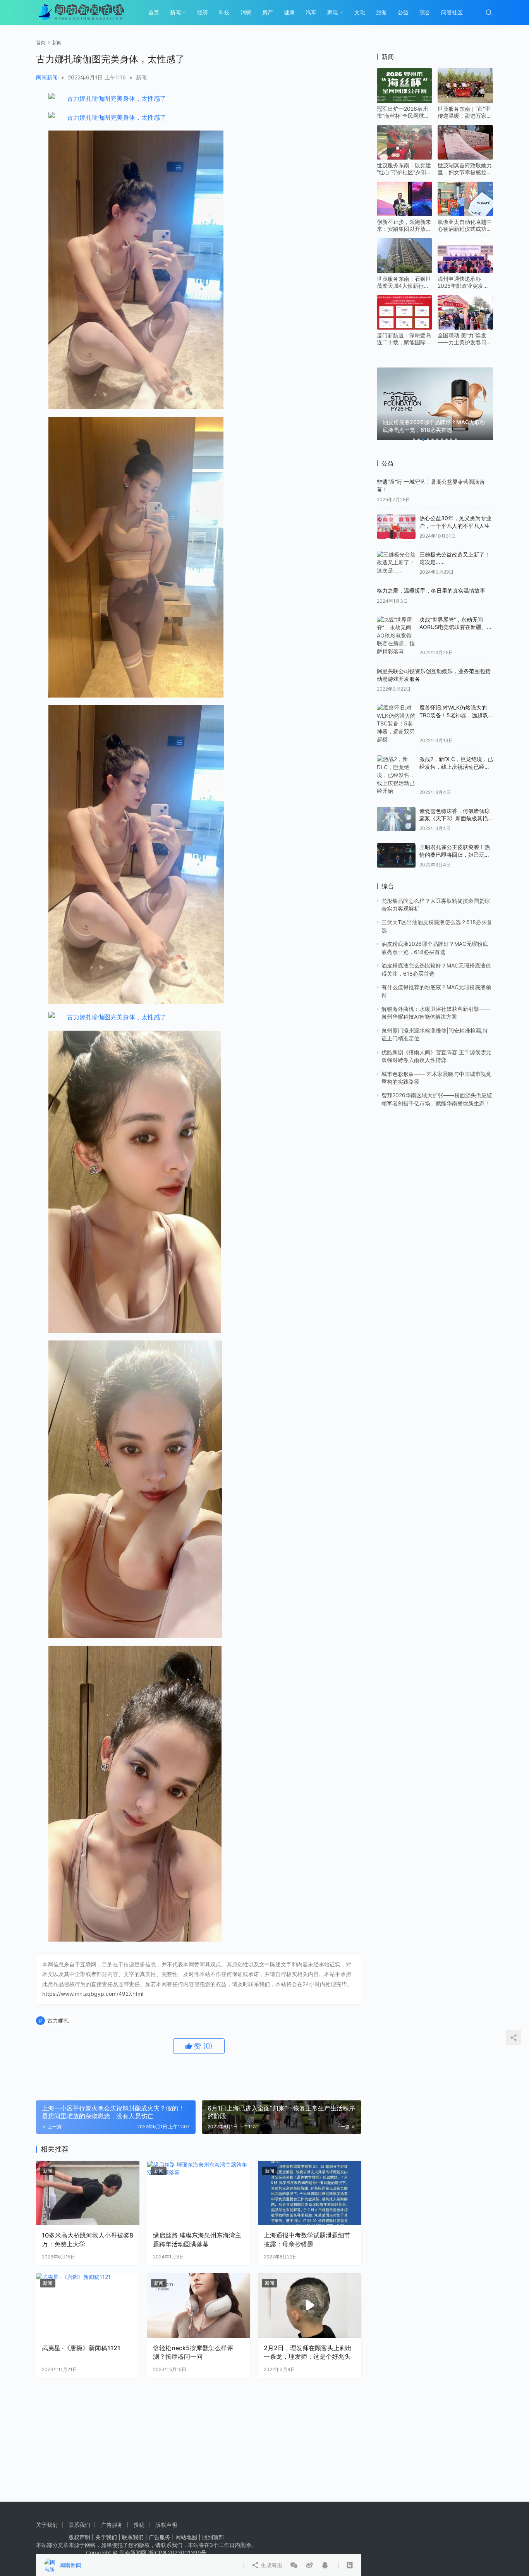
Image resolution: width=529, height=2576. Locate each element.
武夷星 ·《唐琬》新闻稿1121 (81, 2348)
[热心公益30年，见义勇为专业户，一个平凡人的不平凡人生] (396, 527)
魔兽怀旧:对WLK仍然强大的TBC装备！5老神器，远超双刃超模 (454, 715)
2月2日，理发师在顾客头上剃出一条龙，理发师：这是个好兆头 (308, 2352)
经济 (203, 12)
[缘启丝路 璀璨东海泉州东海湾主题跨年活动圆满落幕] (199, 2193)
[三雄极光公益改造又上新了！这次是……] (396, 563)
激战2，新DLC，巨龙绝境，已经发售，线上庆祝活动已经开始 (456, 766)
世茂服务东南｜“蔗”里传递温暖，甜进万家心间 (465, 112)
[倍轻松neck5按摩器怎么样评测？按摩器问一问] (199, 2305)
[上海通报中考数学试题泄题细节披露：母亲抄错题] (310, 2193)
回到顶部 (213, 2537)
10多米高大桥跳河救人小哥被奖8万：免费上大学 (88, 2239)
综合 (425, 12)
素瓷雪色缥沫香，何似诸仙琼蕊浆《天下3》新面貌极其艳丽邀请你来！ (455, 818)
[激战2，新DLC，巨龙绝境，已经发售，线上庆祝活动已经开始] (396, 775)
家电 (333, 12)
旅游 (381, 12)
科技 (224, 12)
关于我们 (47, 2525)
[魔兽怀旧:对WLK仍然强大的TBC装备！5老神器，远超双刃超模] (396, 723)
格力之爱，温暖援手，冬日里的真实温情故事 (431, 590)
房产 (268, 12)
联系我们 (79, 2525)
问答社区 (452, 12)
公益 (403, 12)
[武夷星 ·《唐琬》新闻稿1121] (88, 2305)
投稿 (139, 2525)
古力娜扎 (58, 2020)
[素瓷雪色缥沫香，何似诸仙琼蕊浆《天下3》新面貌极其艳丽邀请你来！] (396, 819)
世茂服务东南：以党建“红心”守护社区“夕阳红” (404, 169)
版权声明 (166, 2525)
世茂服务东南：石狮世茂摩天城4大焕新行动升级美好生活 (404, 282)
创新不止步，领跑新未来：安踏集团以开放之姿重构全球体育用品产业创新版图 (404, 225)
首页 (154, 12)
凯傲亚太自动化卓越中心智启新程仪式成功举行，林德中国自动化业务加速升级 (465, 225)
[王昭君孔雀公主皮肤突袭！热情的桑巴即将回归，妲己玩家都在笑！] (396, 855)
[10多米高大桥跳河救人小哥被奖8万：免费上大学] (88, 2193)
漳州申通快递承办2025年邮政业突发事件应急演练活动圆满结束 (465, 282)
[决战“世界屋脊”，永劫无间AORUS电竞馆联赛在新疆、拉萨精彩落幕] (396, 636)
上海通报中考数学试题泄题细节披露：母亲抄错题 (307, 2239)
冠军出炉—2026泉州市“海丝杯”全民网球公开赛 (403, 112)
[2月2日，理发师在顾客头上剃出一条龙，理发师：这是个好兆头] (310, 2305)
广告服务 (112, 2525)
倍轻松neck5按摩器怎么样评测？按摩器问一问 (193, 2352)
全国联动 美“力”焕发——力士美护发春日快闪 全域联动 (465, 339)
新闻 (175, 12)
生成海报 (271, 2565)
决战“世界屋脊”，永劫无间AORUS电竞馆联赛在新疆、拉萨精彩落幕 (456, 627)
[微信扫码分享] (294, 2565)
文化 (360, 12)
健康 (289, 12)
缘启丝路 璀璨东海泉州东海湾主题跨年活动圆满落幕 (197, 2239)
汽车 (311, 12)
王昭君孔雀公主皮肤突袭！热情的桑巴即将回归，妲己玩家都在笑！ (455, 854)
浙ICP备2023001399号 (177, 2553)
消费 (246, 12)
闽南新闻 (47, 77)
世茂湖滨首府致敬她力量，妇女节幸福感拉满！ (465, 169)
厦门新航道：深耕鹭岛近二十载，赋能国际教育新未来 (404, 339)
